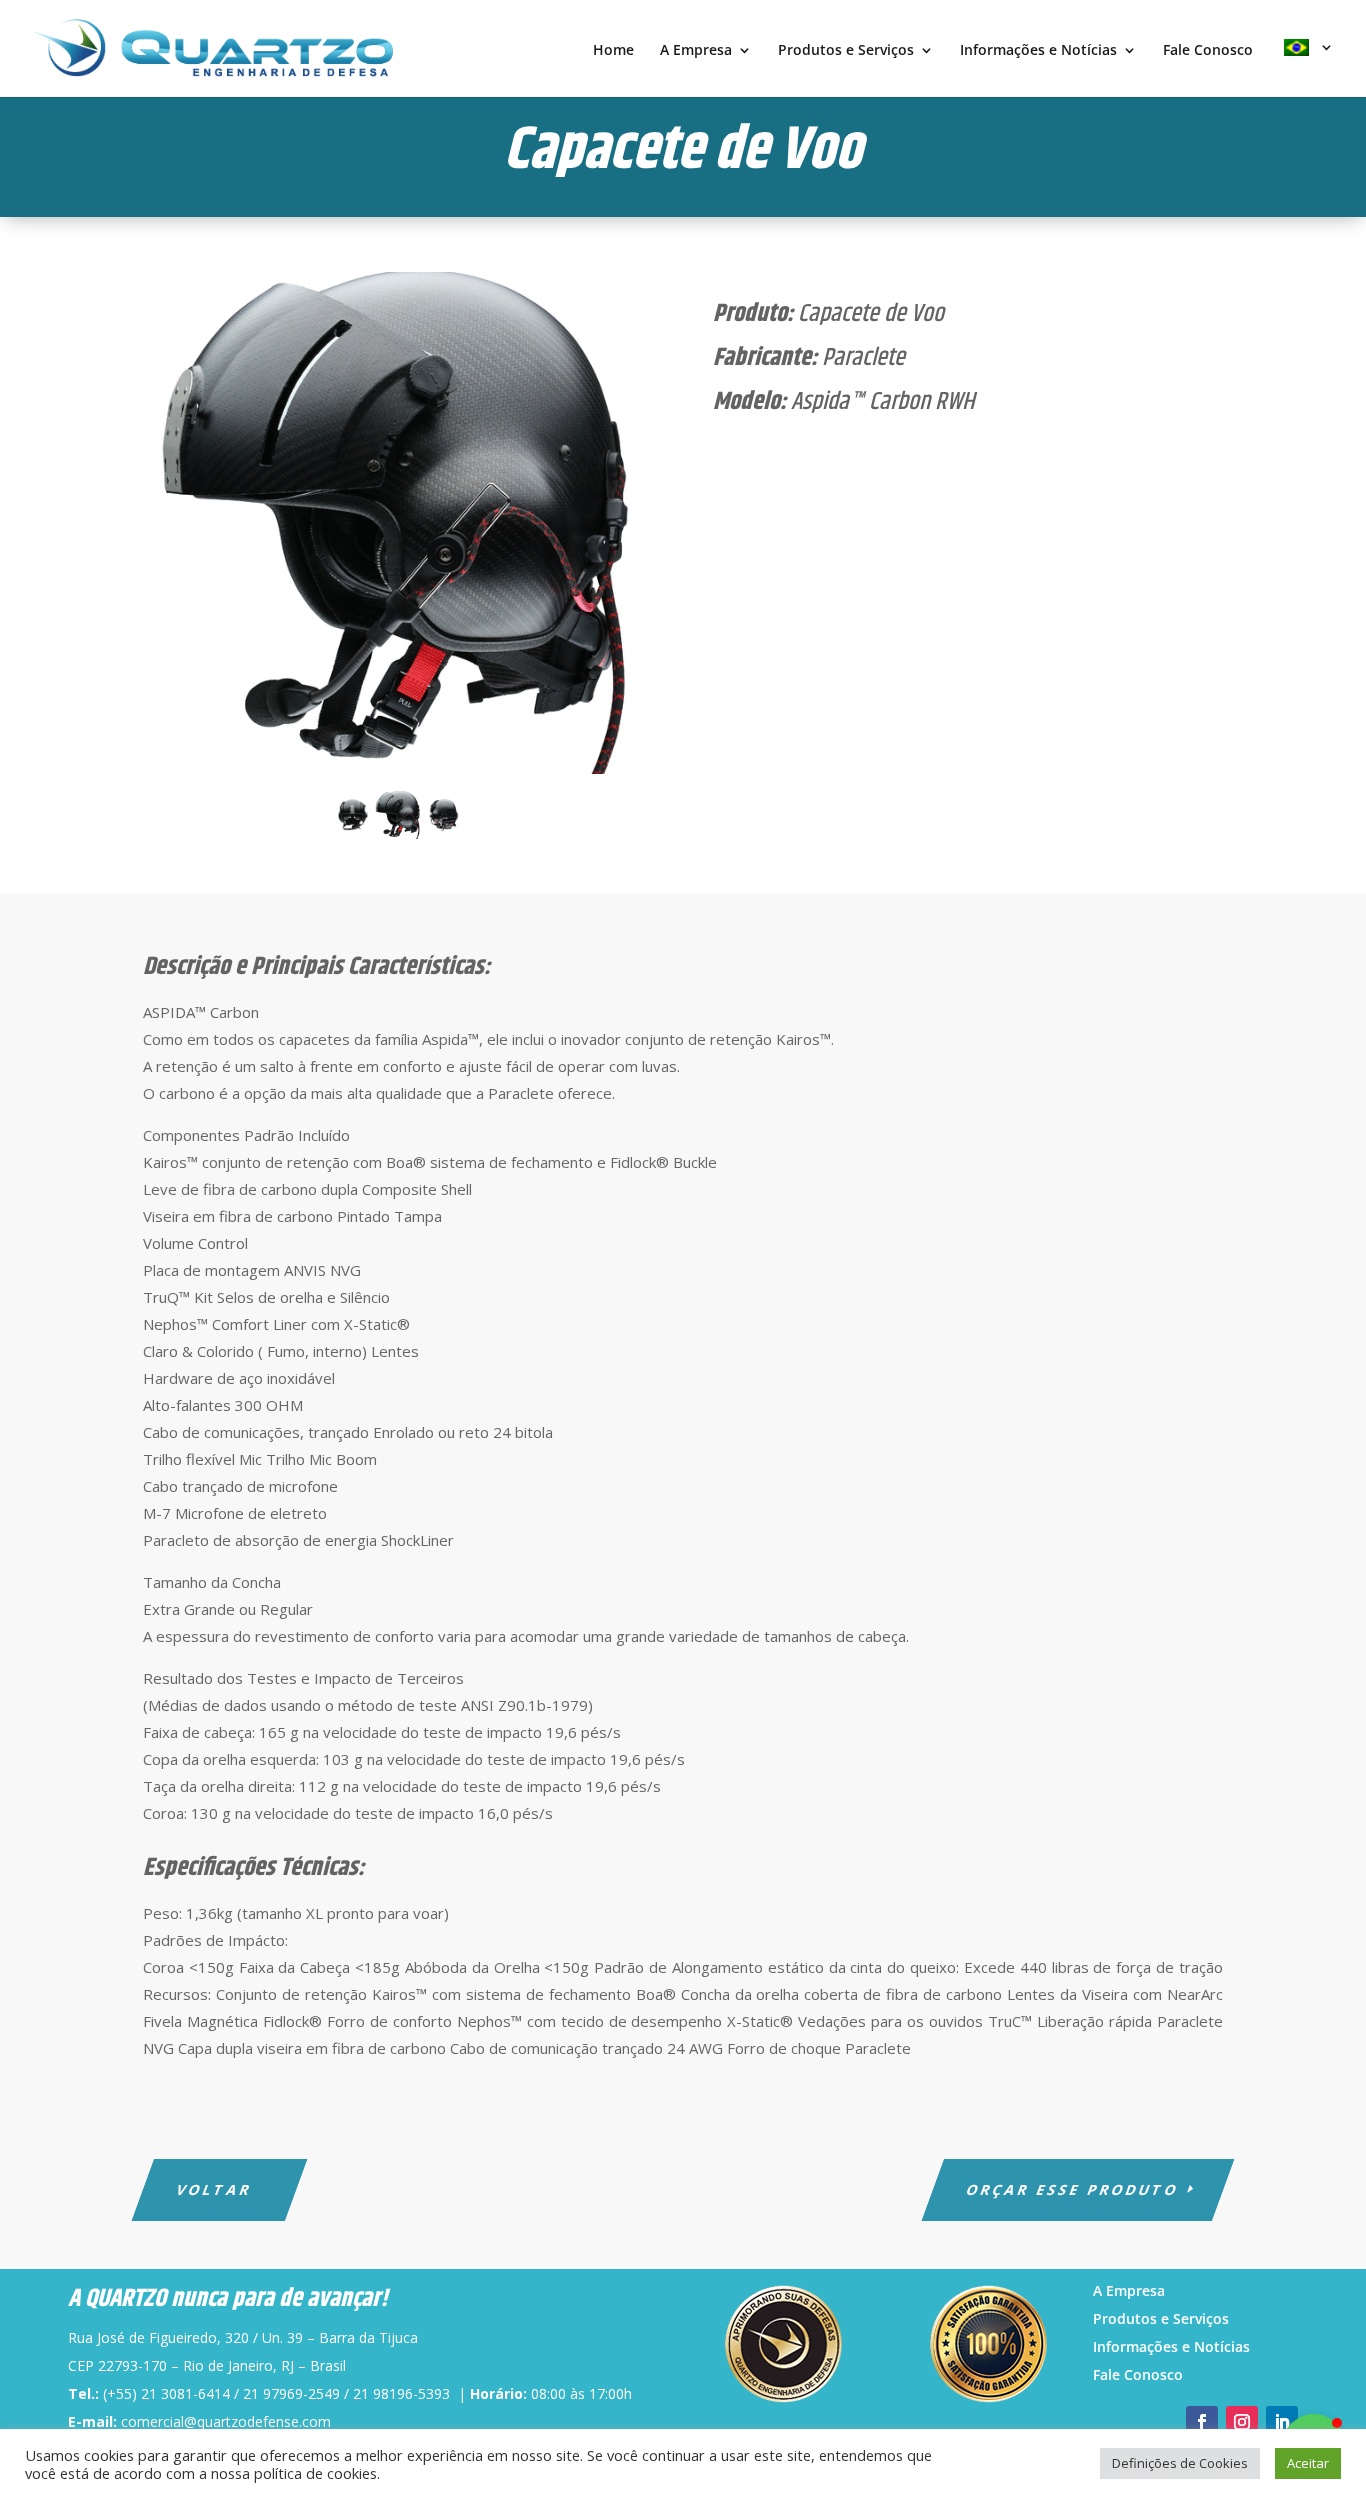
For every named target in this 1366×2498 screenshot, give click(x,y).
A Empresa (696, 51)
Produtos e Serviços (846, 51)
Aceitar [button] (1308, 2463)
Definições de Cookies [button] (1180, 2463)
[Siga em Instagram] (1242, 2422)
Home (613, 51)
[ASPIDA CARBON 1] (444, 825)
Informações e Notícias (1038, 51)
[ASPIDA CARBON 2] (352, 825)
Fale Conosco (1208, 51)
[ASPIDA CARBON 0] (398, 525)
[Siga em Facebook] (1202, 2422)
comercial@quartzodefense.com (226, 2421)
